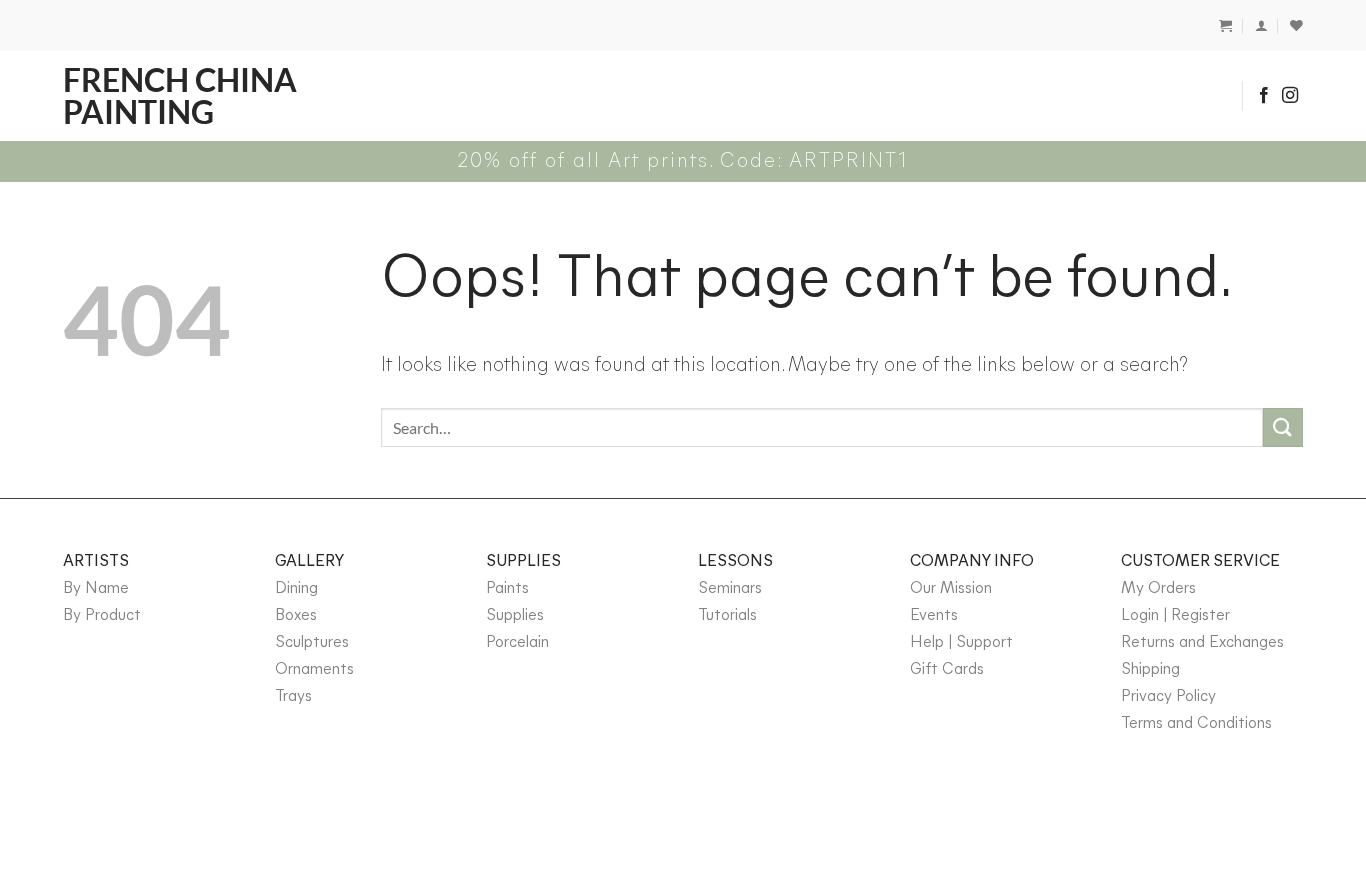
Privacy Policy (1168, 697)
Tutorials (727, 616)
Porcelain (517, 643)
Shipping (1150, 670)
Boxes (296, 616)
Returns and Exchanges (1202, 643)
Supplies (515, 616)
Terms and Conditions (1196, 724)
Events (934, 616)
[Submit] (1283, 427)
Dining (296, 589)
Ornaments (314, 670)
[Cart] (1225, 25)
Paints (507, 589)
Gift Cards (947, 670)
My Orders (1158, 589)
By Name (96, 589)
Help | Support (961, 643)
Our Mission (951, 589)
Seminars (730, 589)
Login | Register (1175, 616)
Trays (293, 697)
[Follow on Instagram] (1290, 96)
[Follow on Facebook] (1264, 96)
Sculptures (312, 643)
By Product (102, 616)
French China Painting (180, 96)
